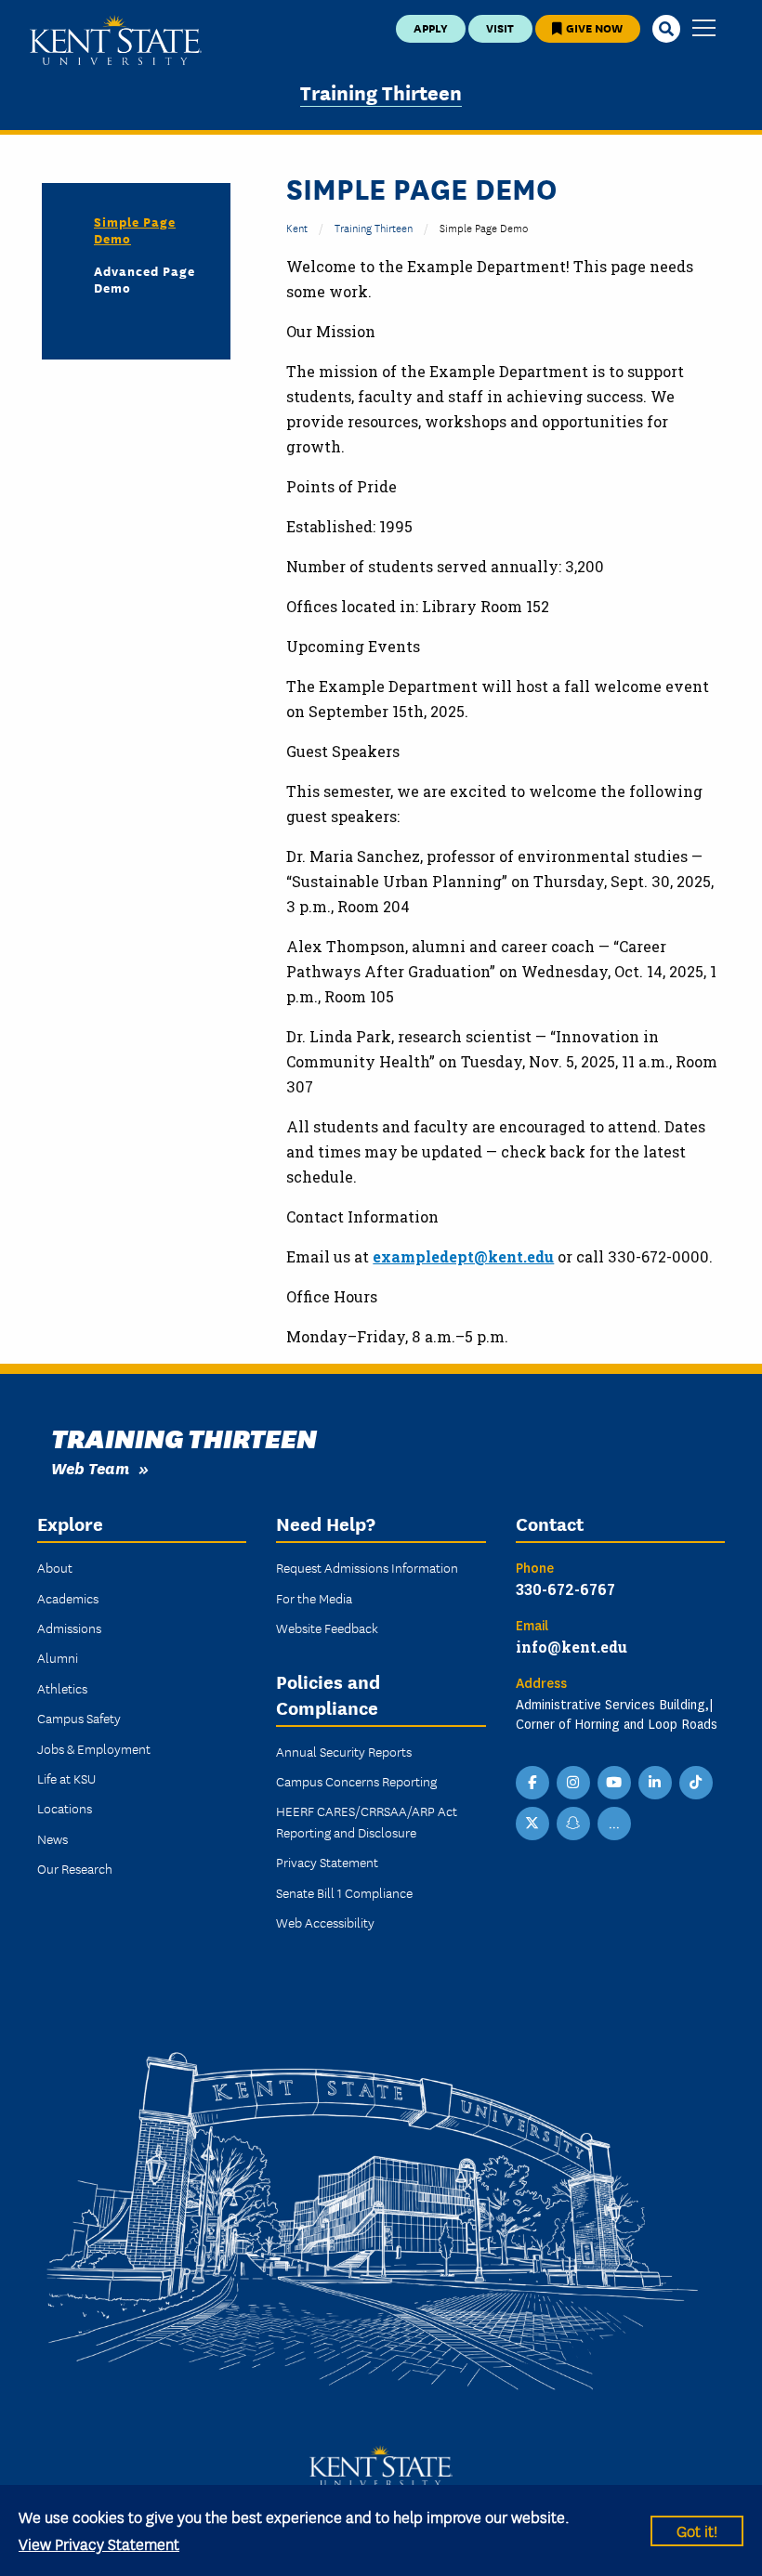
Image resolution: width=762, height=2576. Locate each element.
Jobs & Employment (94, 1748)
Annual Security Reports (344, 1751)
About (55, 1567)
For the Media (314, 1598)
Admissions (69, 1628)
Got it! (697, 2530)
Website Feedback (327, 1628)
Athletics (62, 1688)
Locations (65, 1808)
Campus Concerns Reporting (356, 1781)
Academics (68, 1598)
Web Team (90, 1467)
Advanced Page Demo (145, 279)
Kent (297, 227)
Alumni (58, 1657)
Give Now (593, 27)
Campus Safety (79, 1718)
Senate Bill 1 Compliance (344, 1892)
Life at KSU (66, 1778)
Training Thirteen (381, 92)
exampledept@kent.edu (463, 1256)
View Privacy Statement (99, 2543)
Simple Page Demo (135, 229)
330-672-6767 (565, 1589)
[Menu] (704, 29)
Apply (431, 27)
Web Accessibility (325, 1922)
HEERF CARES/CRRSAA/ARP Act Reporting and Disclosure (367, 1821)
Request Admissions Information (367, 1567)
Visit (500, 27)
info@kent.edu (571, 1647)
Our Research (75, 1868)
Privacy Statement (327, 1862)
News (53, 1838)
